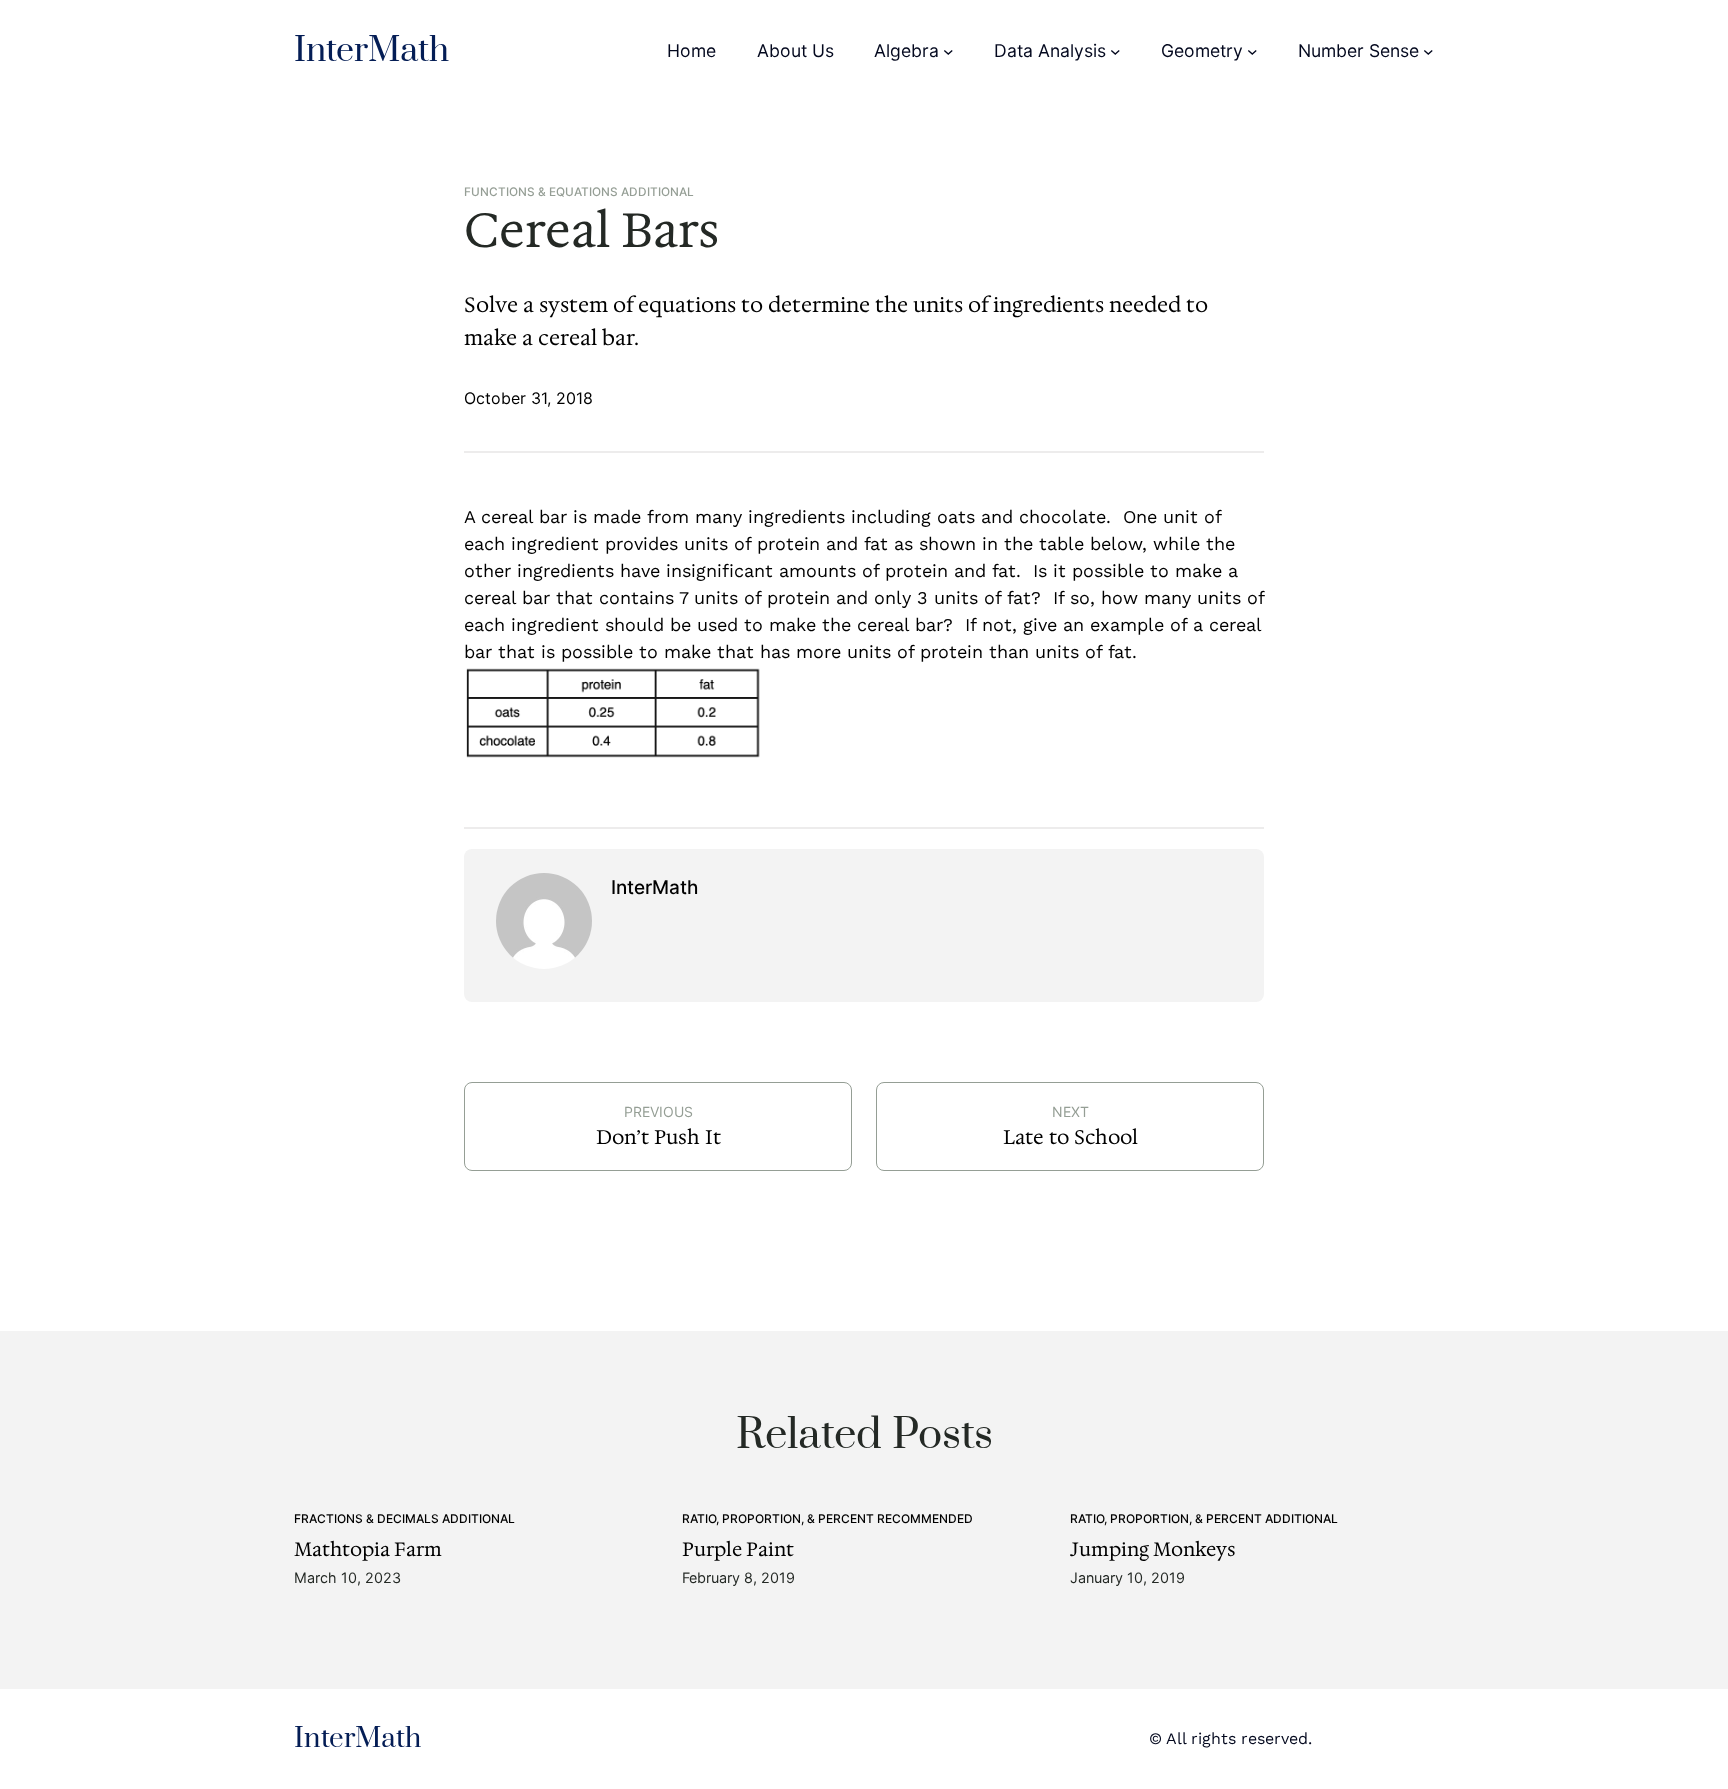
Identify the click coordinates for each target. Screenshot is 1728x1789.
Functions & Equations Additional (579, 192)
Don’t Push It (658, 1137)
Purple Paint (738, 1549)
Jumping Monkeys (1153, 1549)
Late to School (1070, 1137)
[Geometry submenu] (1252, 51)
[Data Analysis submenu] (1115, 51)
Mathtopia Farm (368, 1549)
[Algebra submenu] (948, 51)
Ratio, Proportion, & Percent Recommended (827, 1518)
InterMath (371, 51)
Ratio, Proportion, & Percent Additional (1204, 1518)
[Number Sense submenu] (1428, 51)
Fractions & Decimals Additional (404, 1518)
